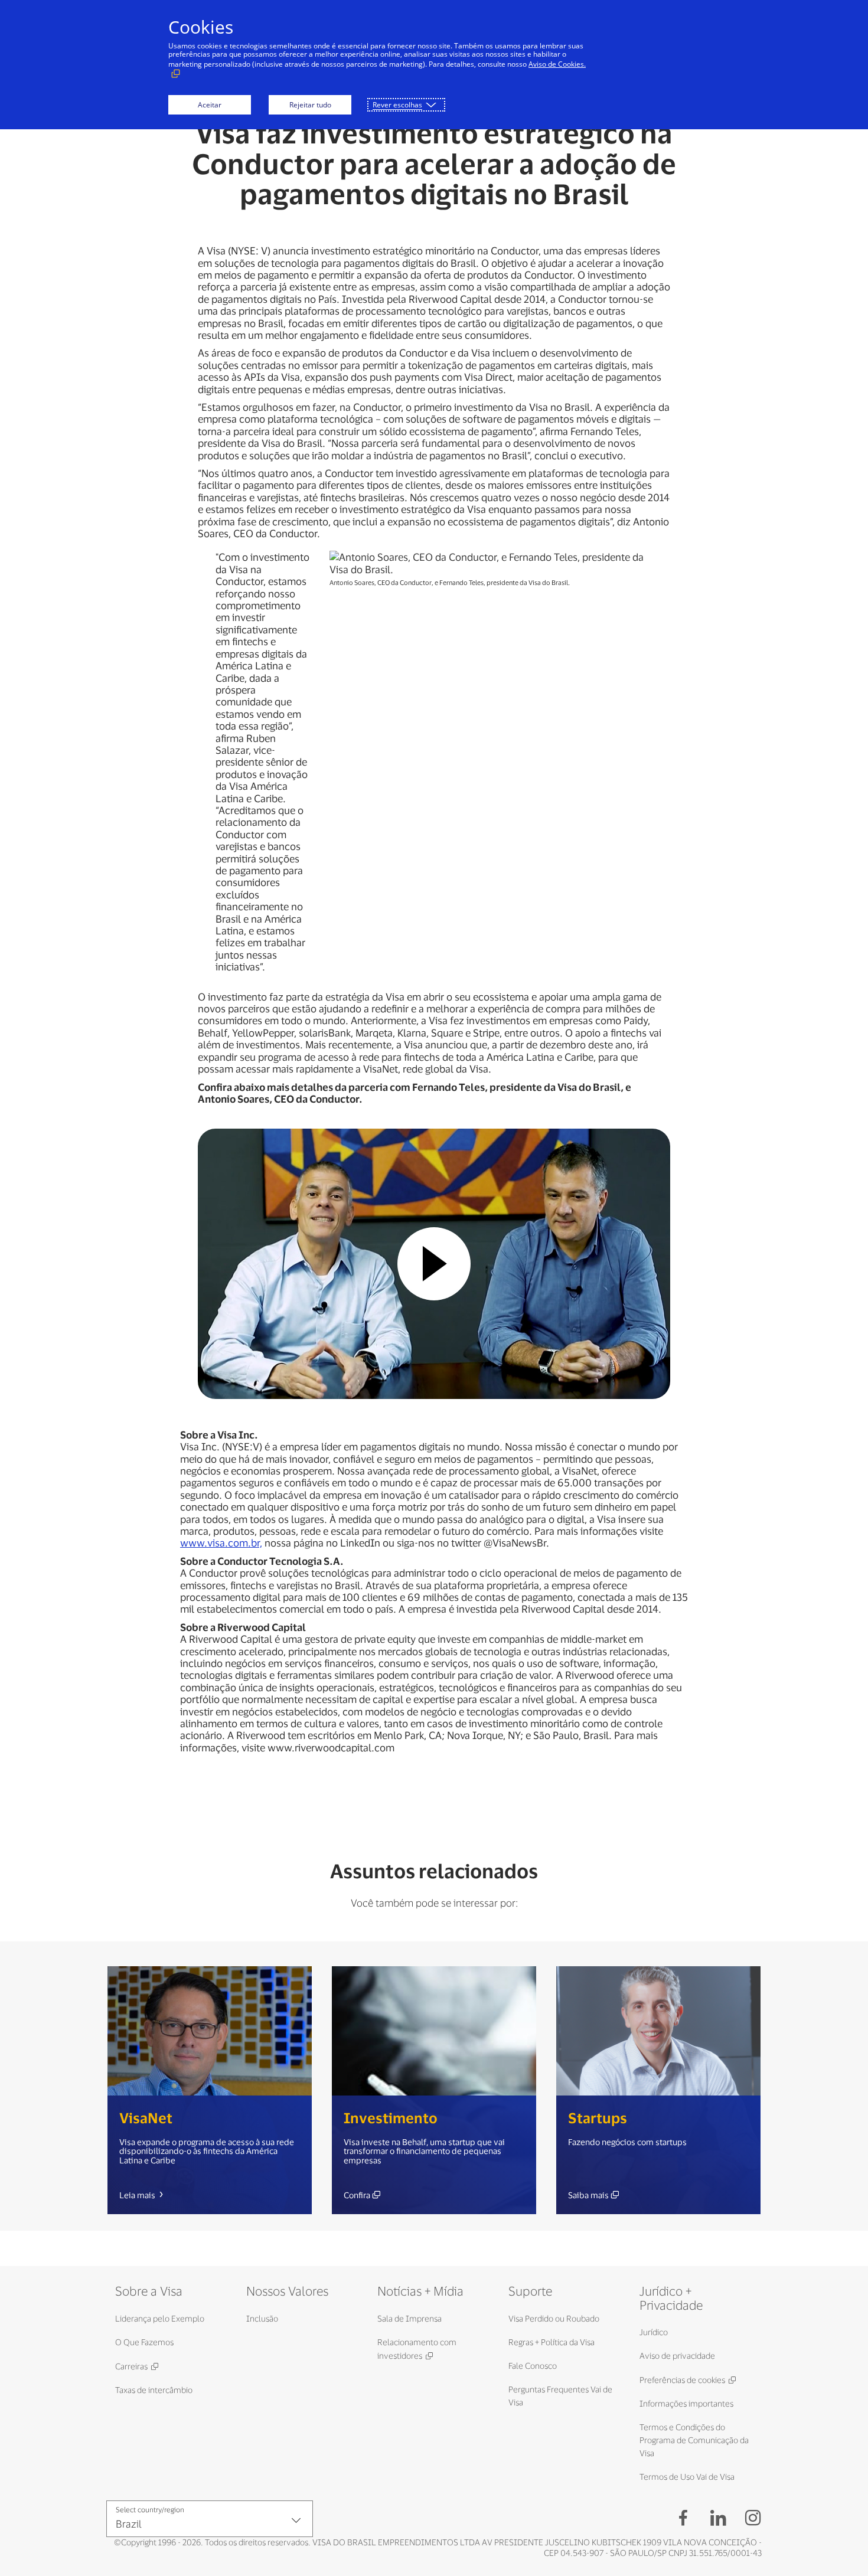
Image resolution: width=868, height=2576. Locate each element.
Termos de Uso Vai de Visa (687, 2477)
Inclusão (262, 2318)
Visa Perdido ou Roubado (554, 2318)
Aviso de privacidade (677, 2356)
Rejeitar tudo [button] (310, 105)
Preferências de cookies (682, 2380)
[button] (434, 1264)
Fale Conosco (533, 2366)
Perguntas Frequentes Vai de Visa (560, 2396)
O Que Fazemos (144, 2342)
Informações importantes (686, 2403)
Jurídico (654, 2332)
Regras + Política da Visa (552, 2342)
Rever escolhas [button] (397, 105)
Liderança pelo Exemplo (160, 2318)
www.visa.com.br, (221, 1542)
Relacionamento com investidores (417, 2349)
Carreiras (131, 2366)
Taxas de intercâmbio (154, 2390)
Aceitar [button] (210, 105)
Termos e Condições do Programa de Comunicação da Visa (694, 2440)
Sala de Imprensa (409, 2318)
